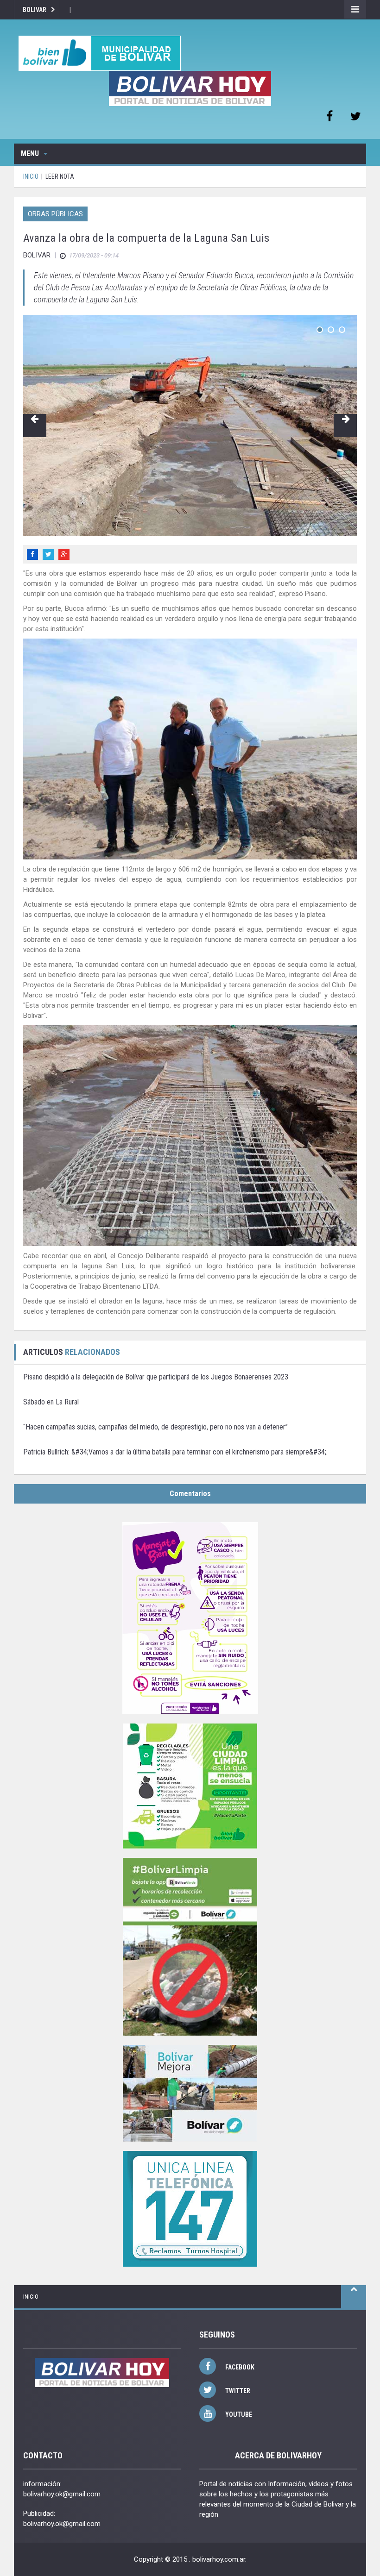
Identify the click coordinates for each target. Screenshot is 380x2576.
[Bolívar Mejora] (190, 2093)
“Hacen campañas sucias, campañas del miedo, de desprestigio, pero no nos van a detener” (155, 1427)
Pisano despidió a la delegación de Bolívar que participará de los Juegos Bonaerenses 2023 (156, 1377)
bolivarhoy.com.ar (219, 2559)
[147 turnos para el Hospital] (190, 2209)
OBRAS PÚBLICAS (55, 214)
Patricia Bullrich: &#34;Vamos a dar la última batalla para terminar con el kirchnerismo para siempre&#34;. (175, 1452)
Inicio (31, 2297)
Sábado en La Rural (51, 1402)
